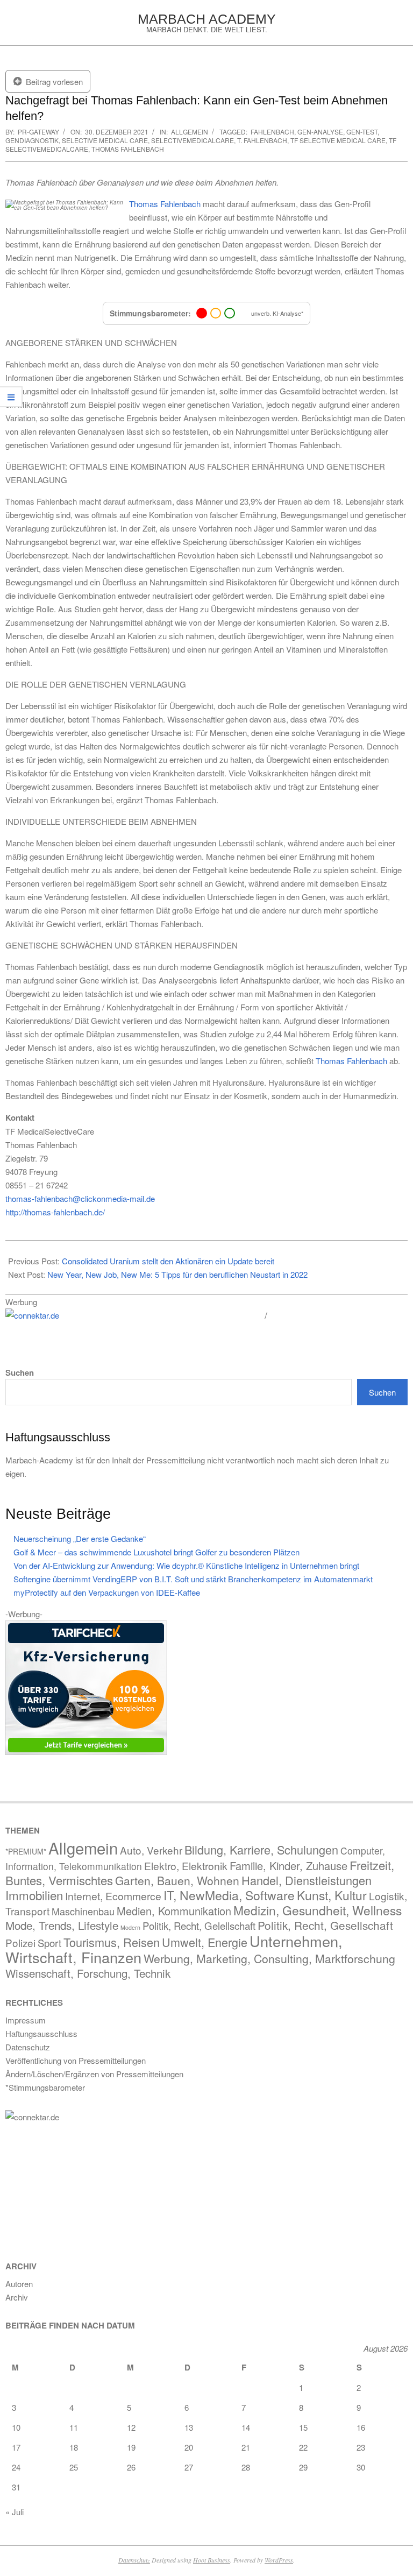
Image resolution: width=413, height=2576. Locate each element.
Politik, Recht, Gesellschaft (325, 1925)
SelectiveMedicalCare (193, 140)
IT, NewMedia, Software (229, 1895)
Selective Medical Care (105, 140)
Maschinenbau (83, 1911)
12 (131, 2427)
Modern (130, 1927)
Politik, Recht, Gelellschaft (199, 1926)
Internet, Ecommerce (113, 1896)
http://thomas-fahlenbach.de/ (55, 1212)
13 (189, 2427)
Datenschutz (134, 2560)
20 (189, 2447)
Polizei (20, 1942)
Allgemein (190, 132)
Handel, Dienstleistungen (307, 1880)
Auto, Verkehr (151, 1850)
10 (16, 2427)
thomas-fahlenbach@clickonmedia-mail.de (80, 1198)
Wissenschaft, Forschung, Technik (88, 1973)
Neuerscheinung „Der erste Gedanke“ (80, 1538)
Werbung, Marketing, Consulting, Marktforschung (269, 1958)
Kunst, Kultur (332, 1895)
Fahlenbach (272, 132)
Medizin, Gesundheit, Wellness (318, 1910)
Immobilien (34, 1895)
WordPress (279, 2560)
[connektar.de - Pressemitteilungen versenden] (131, 1316)
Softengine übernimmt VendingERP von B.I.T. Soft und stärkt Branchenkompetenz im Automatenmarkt (193, 1579)
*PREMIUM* (26, 1851)
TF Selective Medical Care (338, 140)
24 (16, 2467)
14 (246, 2427)
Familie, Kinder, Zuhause (289, 1866)
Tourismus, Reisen (112, 1942)
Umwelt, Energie (205, 1942)
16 (361, 2427)
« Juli (15, 2512)
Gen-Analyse (320, 132)
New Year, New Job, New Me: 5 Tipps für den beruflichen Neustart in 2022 (177, 1274)
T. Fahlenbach (262, 140)
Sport (49, 1943)
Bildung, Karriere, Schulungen (261, 1849)
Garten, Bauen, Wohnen (177, 1880)
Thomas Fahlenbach (128, 149)
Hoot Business (212, 2560)
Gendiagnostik (32, 140)
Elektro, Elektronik (186, 1866)
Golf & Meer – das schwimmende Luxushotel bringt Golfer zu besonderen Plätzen (156, 1552)
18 (74, 2447)
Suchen (20, 1373)
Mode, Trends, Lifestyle (62, 1925)
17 (16, 2447)
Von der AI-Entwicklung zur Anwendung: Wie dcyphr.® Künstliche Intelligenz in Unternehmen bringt (186, 1565)
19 (131, 2447)
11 (74, 2427)
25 (74, 2467)
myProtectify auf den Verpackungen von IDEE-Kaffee (107, 1592)
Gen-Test (362, 132)
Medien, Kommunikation (174, 1911)
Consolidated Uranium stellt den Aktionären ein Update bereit (168, 1261)
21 (246, 2447)
